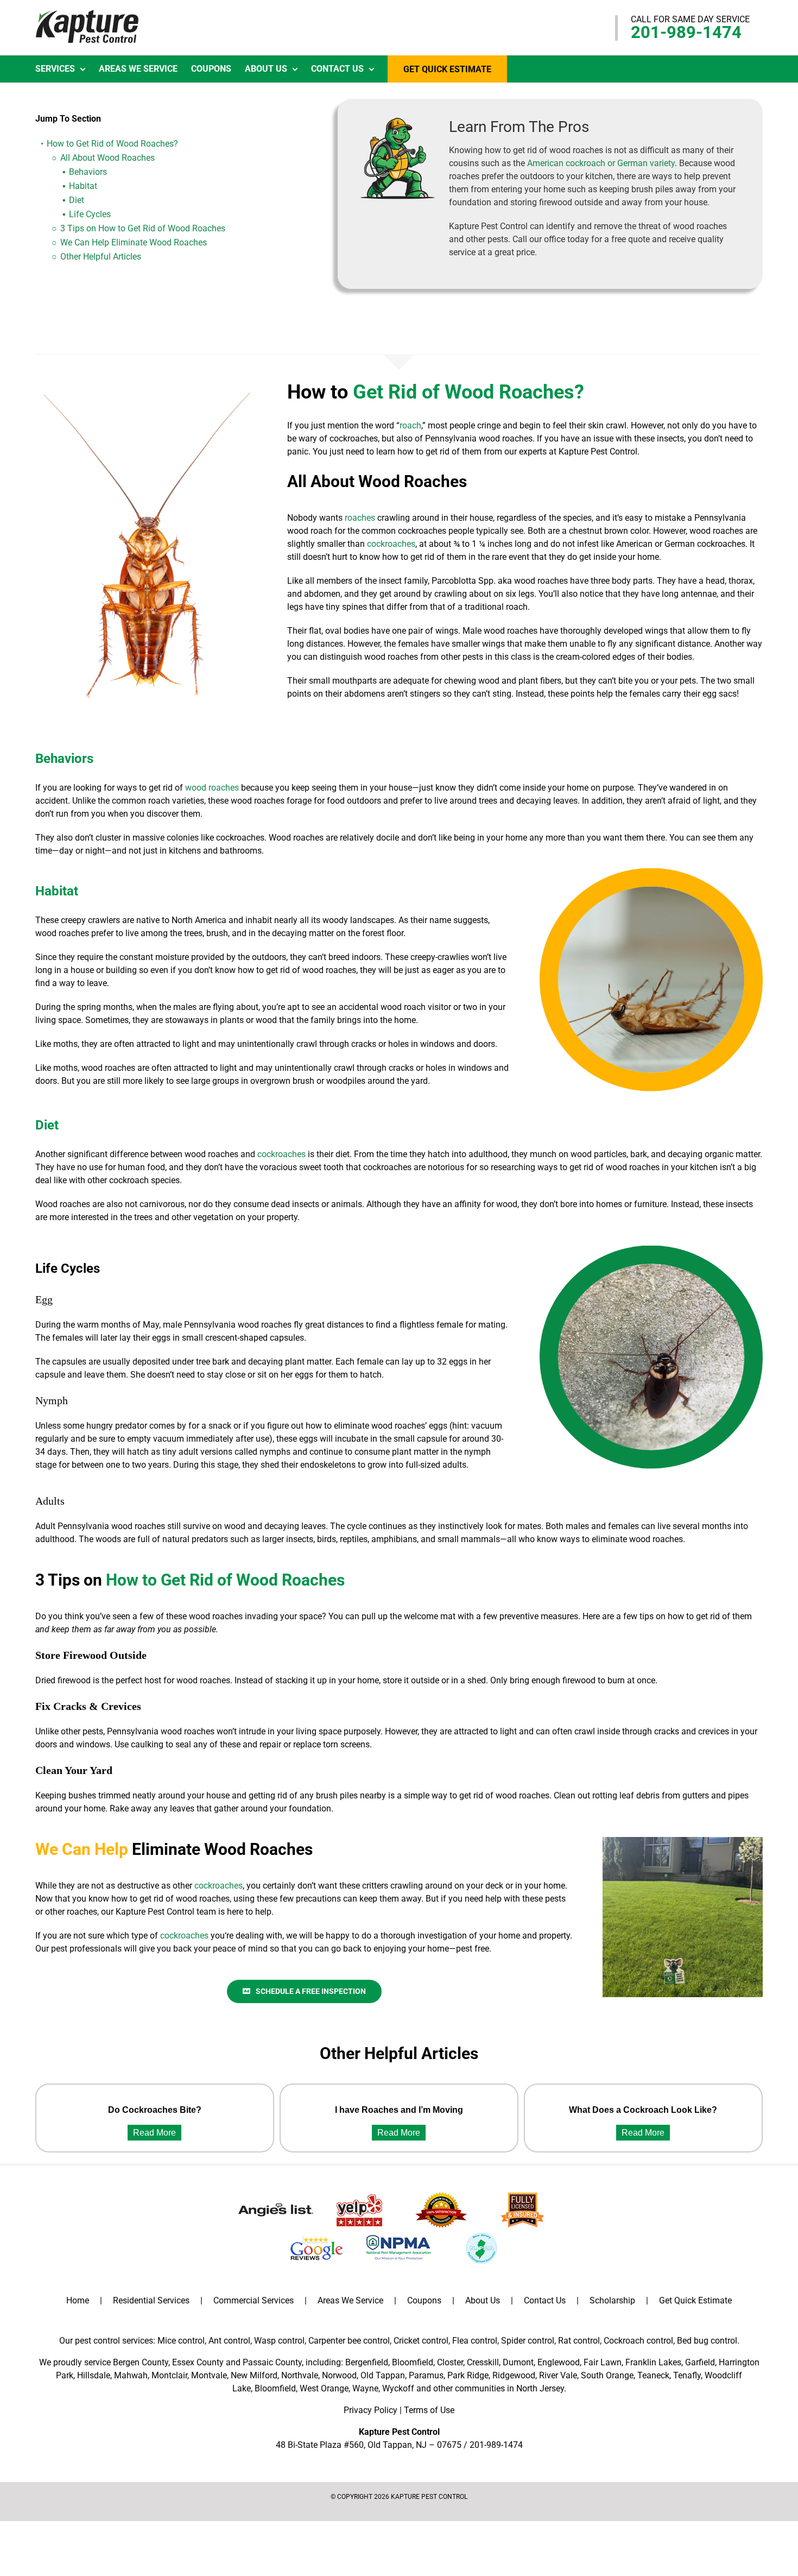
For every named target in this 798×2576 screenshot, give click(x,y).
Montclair (169, 2375)
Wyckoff (398, 2388)
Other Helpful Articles (101, 257)
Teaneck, (654, 2375)
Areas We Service (350, 2300)
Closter (450, 2362)
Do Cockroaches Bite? (155, 2110)
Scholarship (612, 2300)
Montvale (209, 2375)
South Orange (607, 2375)
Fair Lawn (603, 2362)
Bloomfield (413, 2362)
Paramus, (427, 2375)
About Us (483, 2300)
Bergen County (141, 2362)
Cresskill (483, 2362)
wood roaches (212, 788)
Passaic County (272, 2362)
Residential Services (151, 2300)
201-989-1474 (686, 32)
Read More (154, 2133)
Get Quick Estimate (695, 2300)
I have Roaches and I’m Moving (399, 2110)
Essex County (198, 2362)
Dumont (518, 2362)
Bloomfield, (276, 2388)
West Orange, (325, 2388)
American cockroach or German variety (601, 163)
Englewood (559, 2362)
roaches (360, 518)
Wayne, (366, 2388)
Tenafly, (688, 2375)
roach (410, 425)
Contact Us (545, 2300)
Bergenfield (367, 2362)
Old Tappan (383, 2375)
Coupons (424, 2300)
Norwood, (340, 2375)
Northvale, (300, 2375)
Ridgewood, (515, 2375)
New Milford (254, 2375)
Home (78, 2300)
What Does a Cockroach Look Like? (643, 2110)
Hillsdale (94, 2375)
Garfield (700, 2362)
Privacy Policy (370, 2410)
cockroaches (391, 544)
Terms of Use (429, 2410)
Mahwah (131, 2375)
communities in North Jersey (509, 2388)
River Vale (558, 2375)
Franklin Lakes (653, 2362)
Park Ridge (468, 2375)
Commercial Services (254, 2300)
